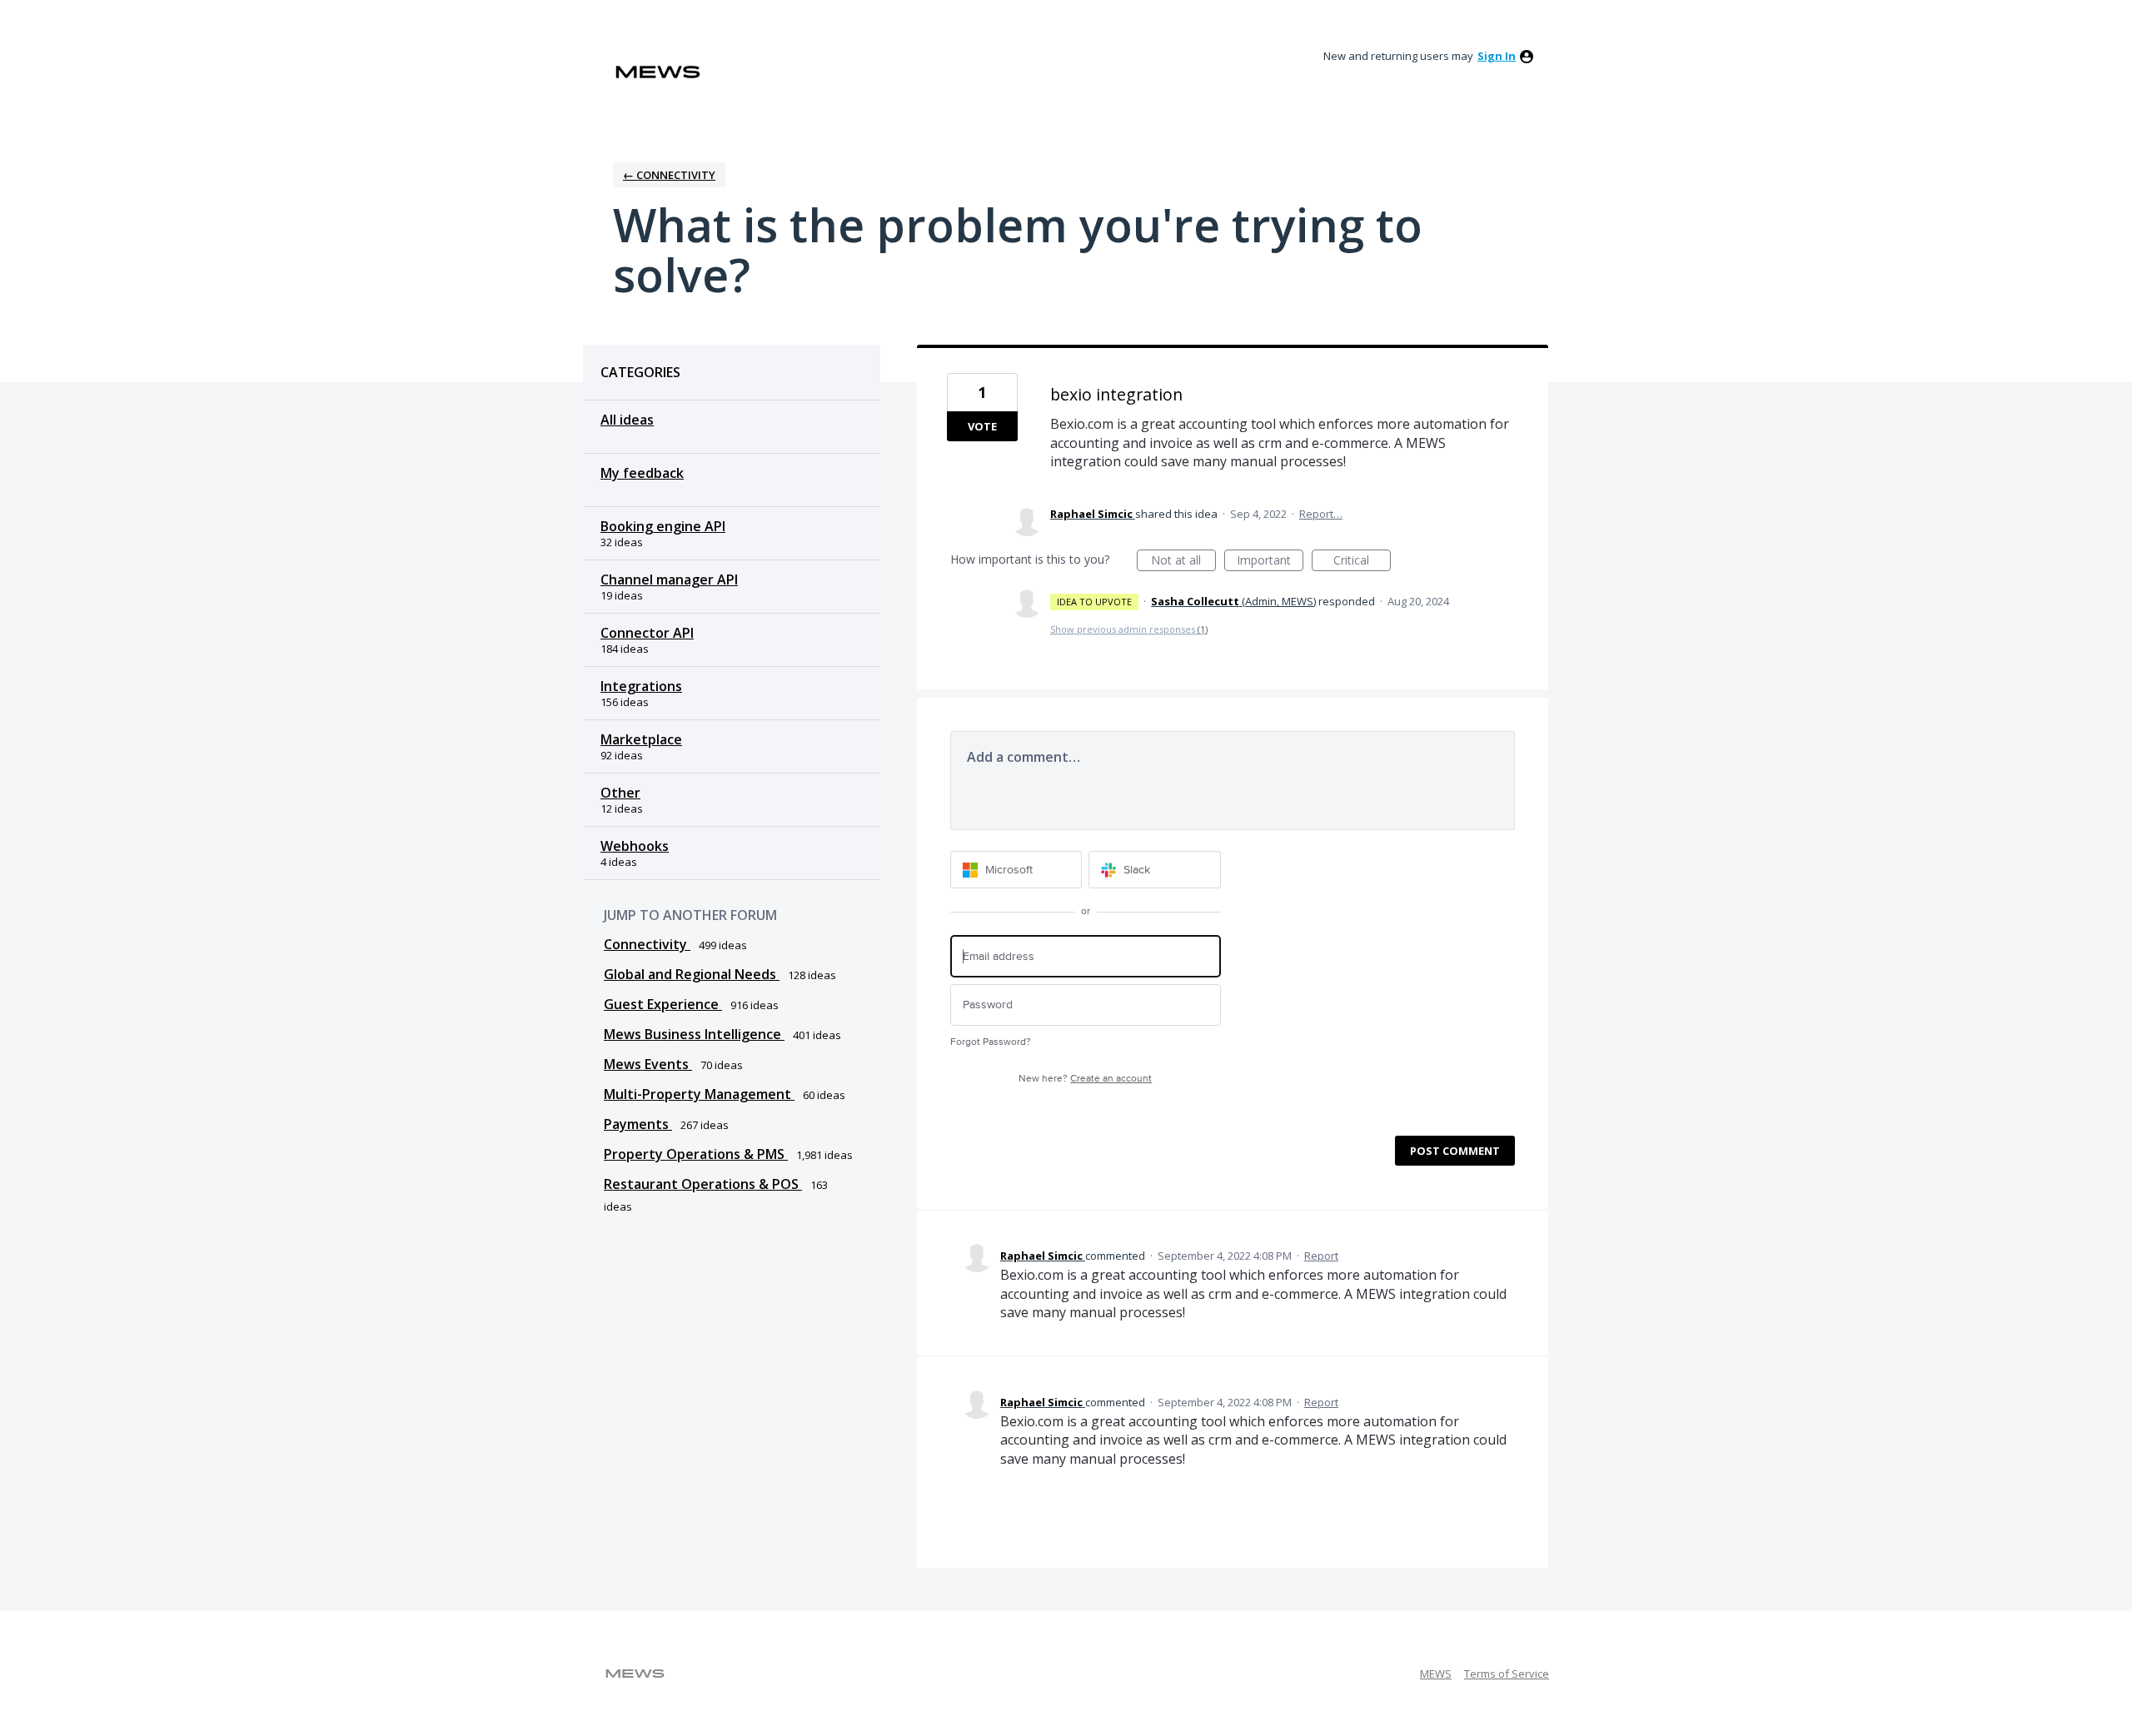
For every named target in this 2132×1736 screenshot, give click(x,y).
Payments (638, 1124)
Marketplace (641, 739)
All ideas (627, 420)
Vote (982, 426)
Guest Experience (663, 1004)
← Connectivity (669, 175)
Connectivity (647, 944)
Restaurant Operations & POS (703, 1184)
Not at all (1183, 562)
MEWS (1436, 1674)
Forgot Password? (991, 1042)
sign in (1497, 56)
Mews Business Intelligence (694, 1034)
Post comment (1455, 1151)
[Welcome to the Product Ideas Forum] (658, 72)
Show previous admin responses (1129, 629)
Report (1321, 1256)
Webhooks (635, 846)
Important (1270, 562)
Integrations (641, 686)
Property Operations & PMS (696, 1154)
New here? (1085, 1079)
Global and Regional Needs (692, 974)
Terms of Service (1507, 1674)
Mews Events (648, 1064)
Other (620, 793)
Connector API (647, 633)
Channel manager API (669, 579)
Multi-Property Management (699, 1094)
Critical (1362, 562)
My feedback (642, 473)
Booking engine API (663, 526)
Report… (1321, 514)
